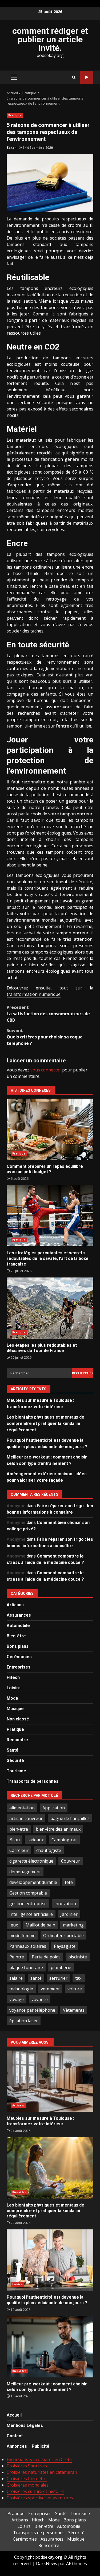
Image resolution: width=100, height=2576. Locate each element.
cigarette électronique (31, 1861)
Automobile (18, 1626)
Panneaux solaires (28, 1946)
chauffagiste (49, 1850)
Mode (12, 1698)
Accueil (14, 2415)
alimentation (22, 1808)
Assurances (19, 1615)
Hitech (13, 1677)
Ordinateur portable (63, 1936)
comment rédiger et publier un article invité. (50, 39)
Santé (13, 1750)
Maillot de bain (40, 1925)
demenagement (25, 1872)
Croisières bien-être (27, 2479)
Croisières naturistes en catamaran (42, 2472)
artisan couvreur (26, 1818)
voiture (75, 1989)
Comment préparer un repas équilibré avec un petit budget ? (50, 1129)
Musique (15, 1709)
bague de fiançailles (70, 1818)
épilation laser (24, 2021)
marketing (73, 1925)
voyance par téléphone (32, 2010)
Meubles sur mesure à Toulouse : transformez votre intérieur (50, 2081)
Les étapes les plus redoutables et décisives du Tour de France (50, 1308)
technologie (21, 1989)
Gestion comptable (28, 1893)
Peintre (17, 1957)
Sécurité (15, 1761)
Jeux (14, 1925)
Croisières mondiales (28, 2485)
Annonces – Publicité (28, 2446)
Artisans (15, 1605)
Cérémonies (19, 1657)
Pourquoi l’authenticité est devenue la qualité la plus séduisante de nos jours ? (50, 2260)
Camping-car (64, 1840)
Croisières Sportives (27, 2466)
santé (36, 1978)
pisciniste (78, 1957)
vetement (50, 1989)
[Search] (74, 77)
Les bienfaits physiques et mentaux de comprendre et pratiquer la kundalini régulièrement (45, 1423)
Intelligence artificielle (31, 1914)
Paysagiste (65, 1946)
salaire (16, 1978)
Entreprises (19, 1667)
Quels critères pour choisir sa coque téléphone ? (45, 1037)
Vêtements (74, 2010)
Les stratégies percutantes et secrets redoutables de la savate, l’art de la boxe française (50, 1216)
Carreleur (19, 1850)
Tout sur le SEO (87, 77)
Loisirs (14, 1688)
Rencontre (17, 1740)
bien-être (19, 1829)
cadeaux (36, 1840)
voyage (17, 1999)
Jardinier (69, 1914)
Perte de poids (46, 1957)
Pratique (15, 115)
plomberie (61, 1967)
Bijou (15, 1840)
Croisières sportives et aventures (40, 2498)
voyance (40, 1999)
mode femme (22, 1936)
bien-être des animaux (58, 1829)
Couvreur (71, 1861)
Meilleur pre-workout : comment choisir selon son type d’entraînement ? (50, 2347)
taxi (79, 1978)
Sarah (12, 148)
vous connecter (46, 1070)
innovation (65, 1904)
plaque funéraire (26, 1967)
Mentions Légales (25, 2425)
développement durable (33, 1882)
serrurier (58, 1978)
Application (54, 1808)
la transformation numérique (50, 991)
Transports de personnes (33, 1781)
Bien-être (16, 1636)
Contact (15, 2436)
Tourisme (16, 1771)
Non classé (18, 1719)
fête (69, 1882)
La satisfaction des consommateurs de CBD (48, 1014)
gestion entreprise (28, 1904)
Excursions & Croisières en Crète (39, 2459)
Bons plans (18, 1646)
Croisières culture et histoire (35, 2491)
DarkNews (47, 2563)
